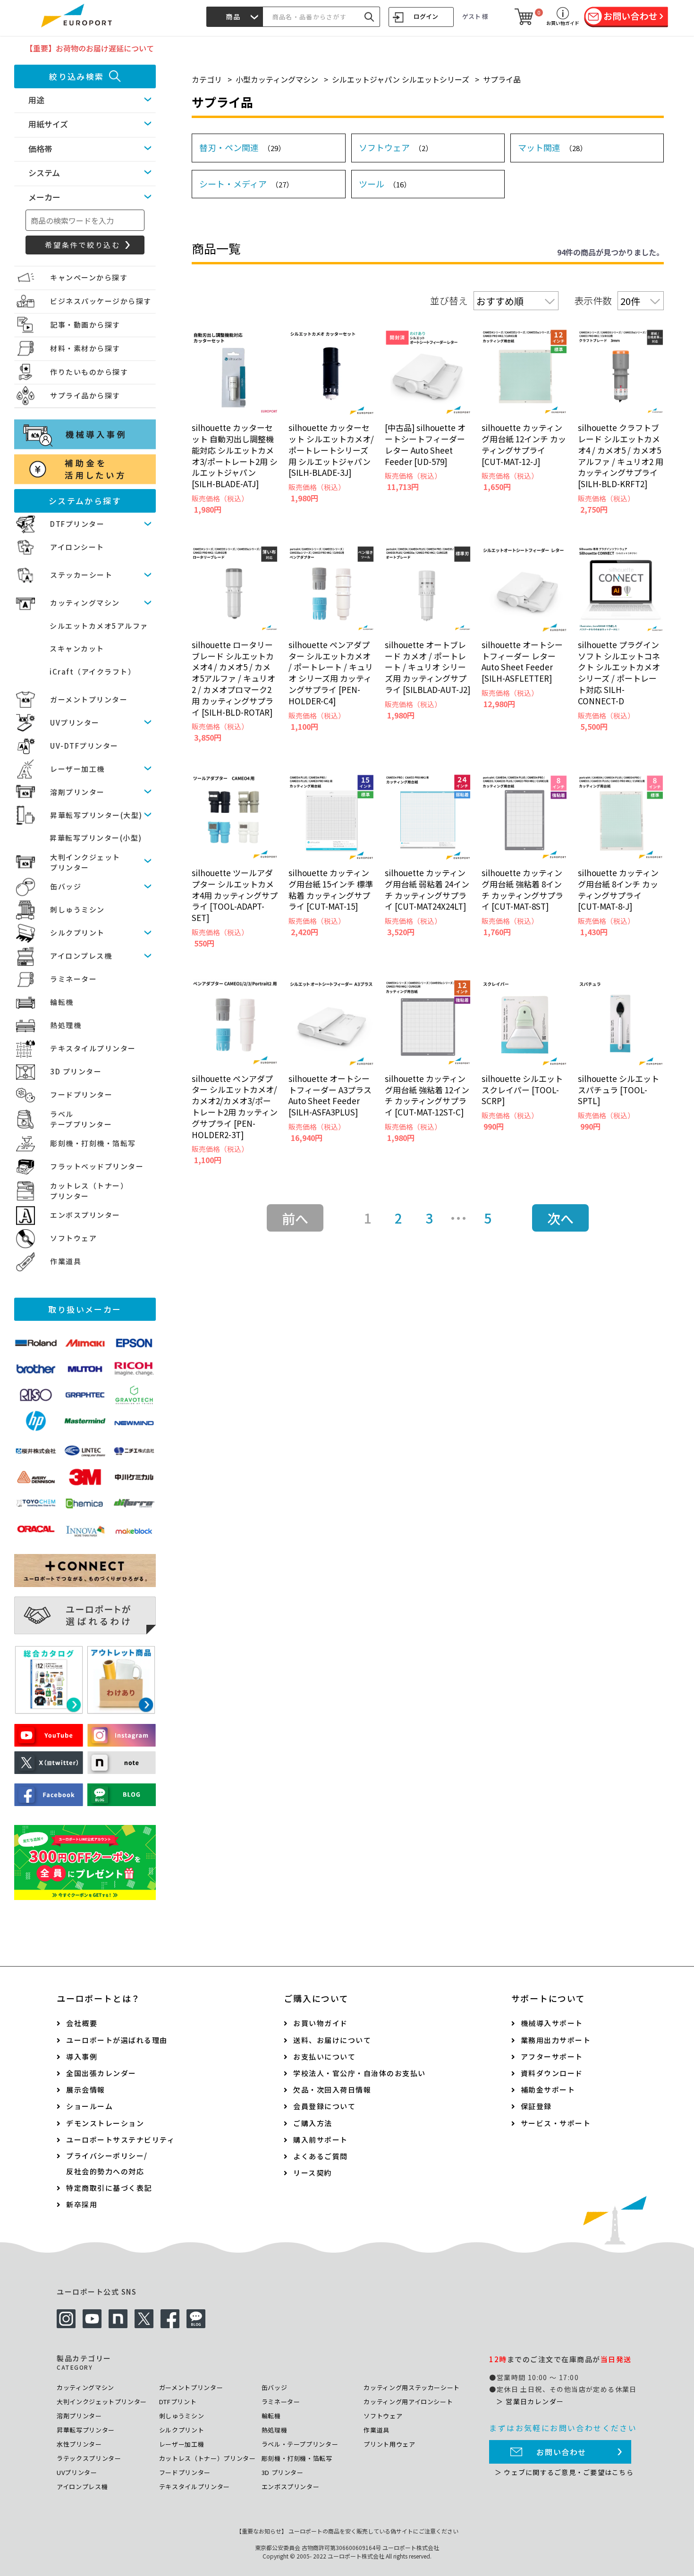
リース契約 (313, 2173)
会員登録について (324, 2106)
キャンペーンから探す (89, 277)
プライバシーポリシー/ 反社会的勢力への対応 (107, 2163)
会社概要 (82, 2023)
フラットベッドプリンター (97, 1166)
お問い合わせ (561, 2452)
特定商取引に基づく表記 (109, 2188)
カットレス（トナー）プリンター (207, 2458)
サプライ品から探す (85, 395)
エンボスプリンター (85, 1215)
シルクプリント (77, 933)
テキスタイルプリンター (93, 1048)
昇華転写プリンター (86, 2430)
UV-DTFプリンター (84, 746)
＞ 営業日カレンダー (530, 2401)
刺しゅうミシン (77, 909)
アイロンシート (77, 547)
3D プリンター (76, 1071)
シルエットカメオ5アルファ (99, 626)
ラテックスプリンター (89, 2458)
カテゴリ (207, 79)
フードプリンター (81, 1094)
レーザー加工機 (77, 769)
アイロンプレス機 (81, 956)
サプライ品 (502, 79)
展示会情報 (86, 2090)
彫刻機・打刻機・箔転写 (93, 1143)
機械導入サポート (552, 2023)
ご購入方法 (313, 2123)
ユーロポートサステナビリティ (120, 2140)
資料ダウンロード (552, 2073)
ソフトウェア (73, 1238)
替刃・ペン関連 (242, 147)
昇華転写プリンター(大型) (96, 815)
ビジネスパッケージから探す (101, 301)
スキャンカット (77, 648)
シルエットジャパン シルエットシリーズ (401, 79)
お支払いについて (324, 2057)
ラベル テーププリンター (81, 1119)
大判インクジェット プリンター (85, 862)
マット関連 (552, 147)
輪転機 (62, 1002)
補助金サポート (548, 2090)
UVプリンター (75, 722)
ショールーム (89, 2106)
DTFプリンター (77, 524)
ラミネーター (73, 979)
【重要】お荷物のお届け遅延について (90, 48)
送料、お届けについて (332, 2040)
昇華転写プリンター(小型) (96, 838)
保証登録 (536, 2106)
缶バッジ (66, 886)
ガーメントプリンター (89, 699)
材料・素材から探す (85, 348)
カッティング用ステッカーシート (412, 2387)
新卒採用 (82, 2204)
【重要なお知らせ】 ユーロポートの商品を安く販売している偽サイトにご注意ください (347, 2531)
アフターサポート (552, 2057)
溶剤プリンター (77, 792)
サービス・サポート (556, 2123)
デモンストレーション (105, 2123)
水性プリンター (79, 2444)
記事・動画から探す (85, 325)
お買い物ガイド (321, 2023)
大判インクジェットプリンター (102, 2402)
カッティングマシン (85, 603)
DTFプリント (178, 2402)
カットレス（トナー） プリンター (89, 1191)
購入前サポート (321, 2140)
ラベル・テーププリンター (300, 2444)
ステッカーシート (81, 575)
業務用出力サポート (556, 2040)
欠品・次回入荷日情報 (332, 2090)
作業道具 (66, 1261)
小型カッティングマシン (277, 79)
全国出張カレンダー (101, 2073)
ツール (385, 184)
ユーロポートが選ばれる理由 (117, 2040)
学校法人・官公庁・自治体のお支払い (360, 2073)
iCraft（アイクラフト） (93, 671)
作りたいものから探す (89, 372)
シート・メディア (246, 184)
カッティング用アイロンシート (408, 2402)
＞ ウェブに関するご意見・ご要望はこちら (564, 2472)
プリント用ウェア (389, 2444)
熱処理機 (66, 1025)
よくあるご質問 (321, 2156)
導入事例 (82, 2057)
